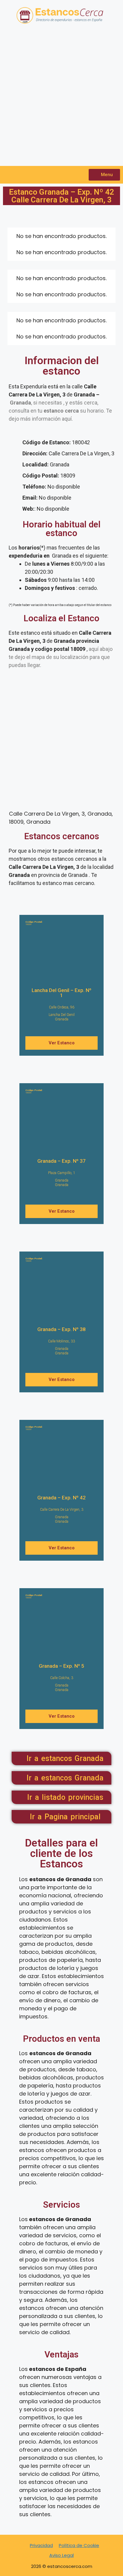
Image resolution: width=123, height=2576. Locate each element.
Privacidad (41, 2545)
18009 (34, 923)
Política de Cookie (79, 2545)
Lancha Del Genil (62, 1015)
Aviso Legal (61, 2555)
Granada (62, 1019)
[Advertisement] (61, 98)
